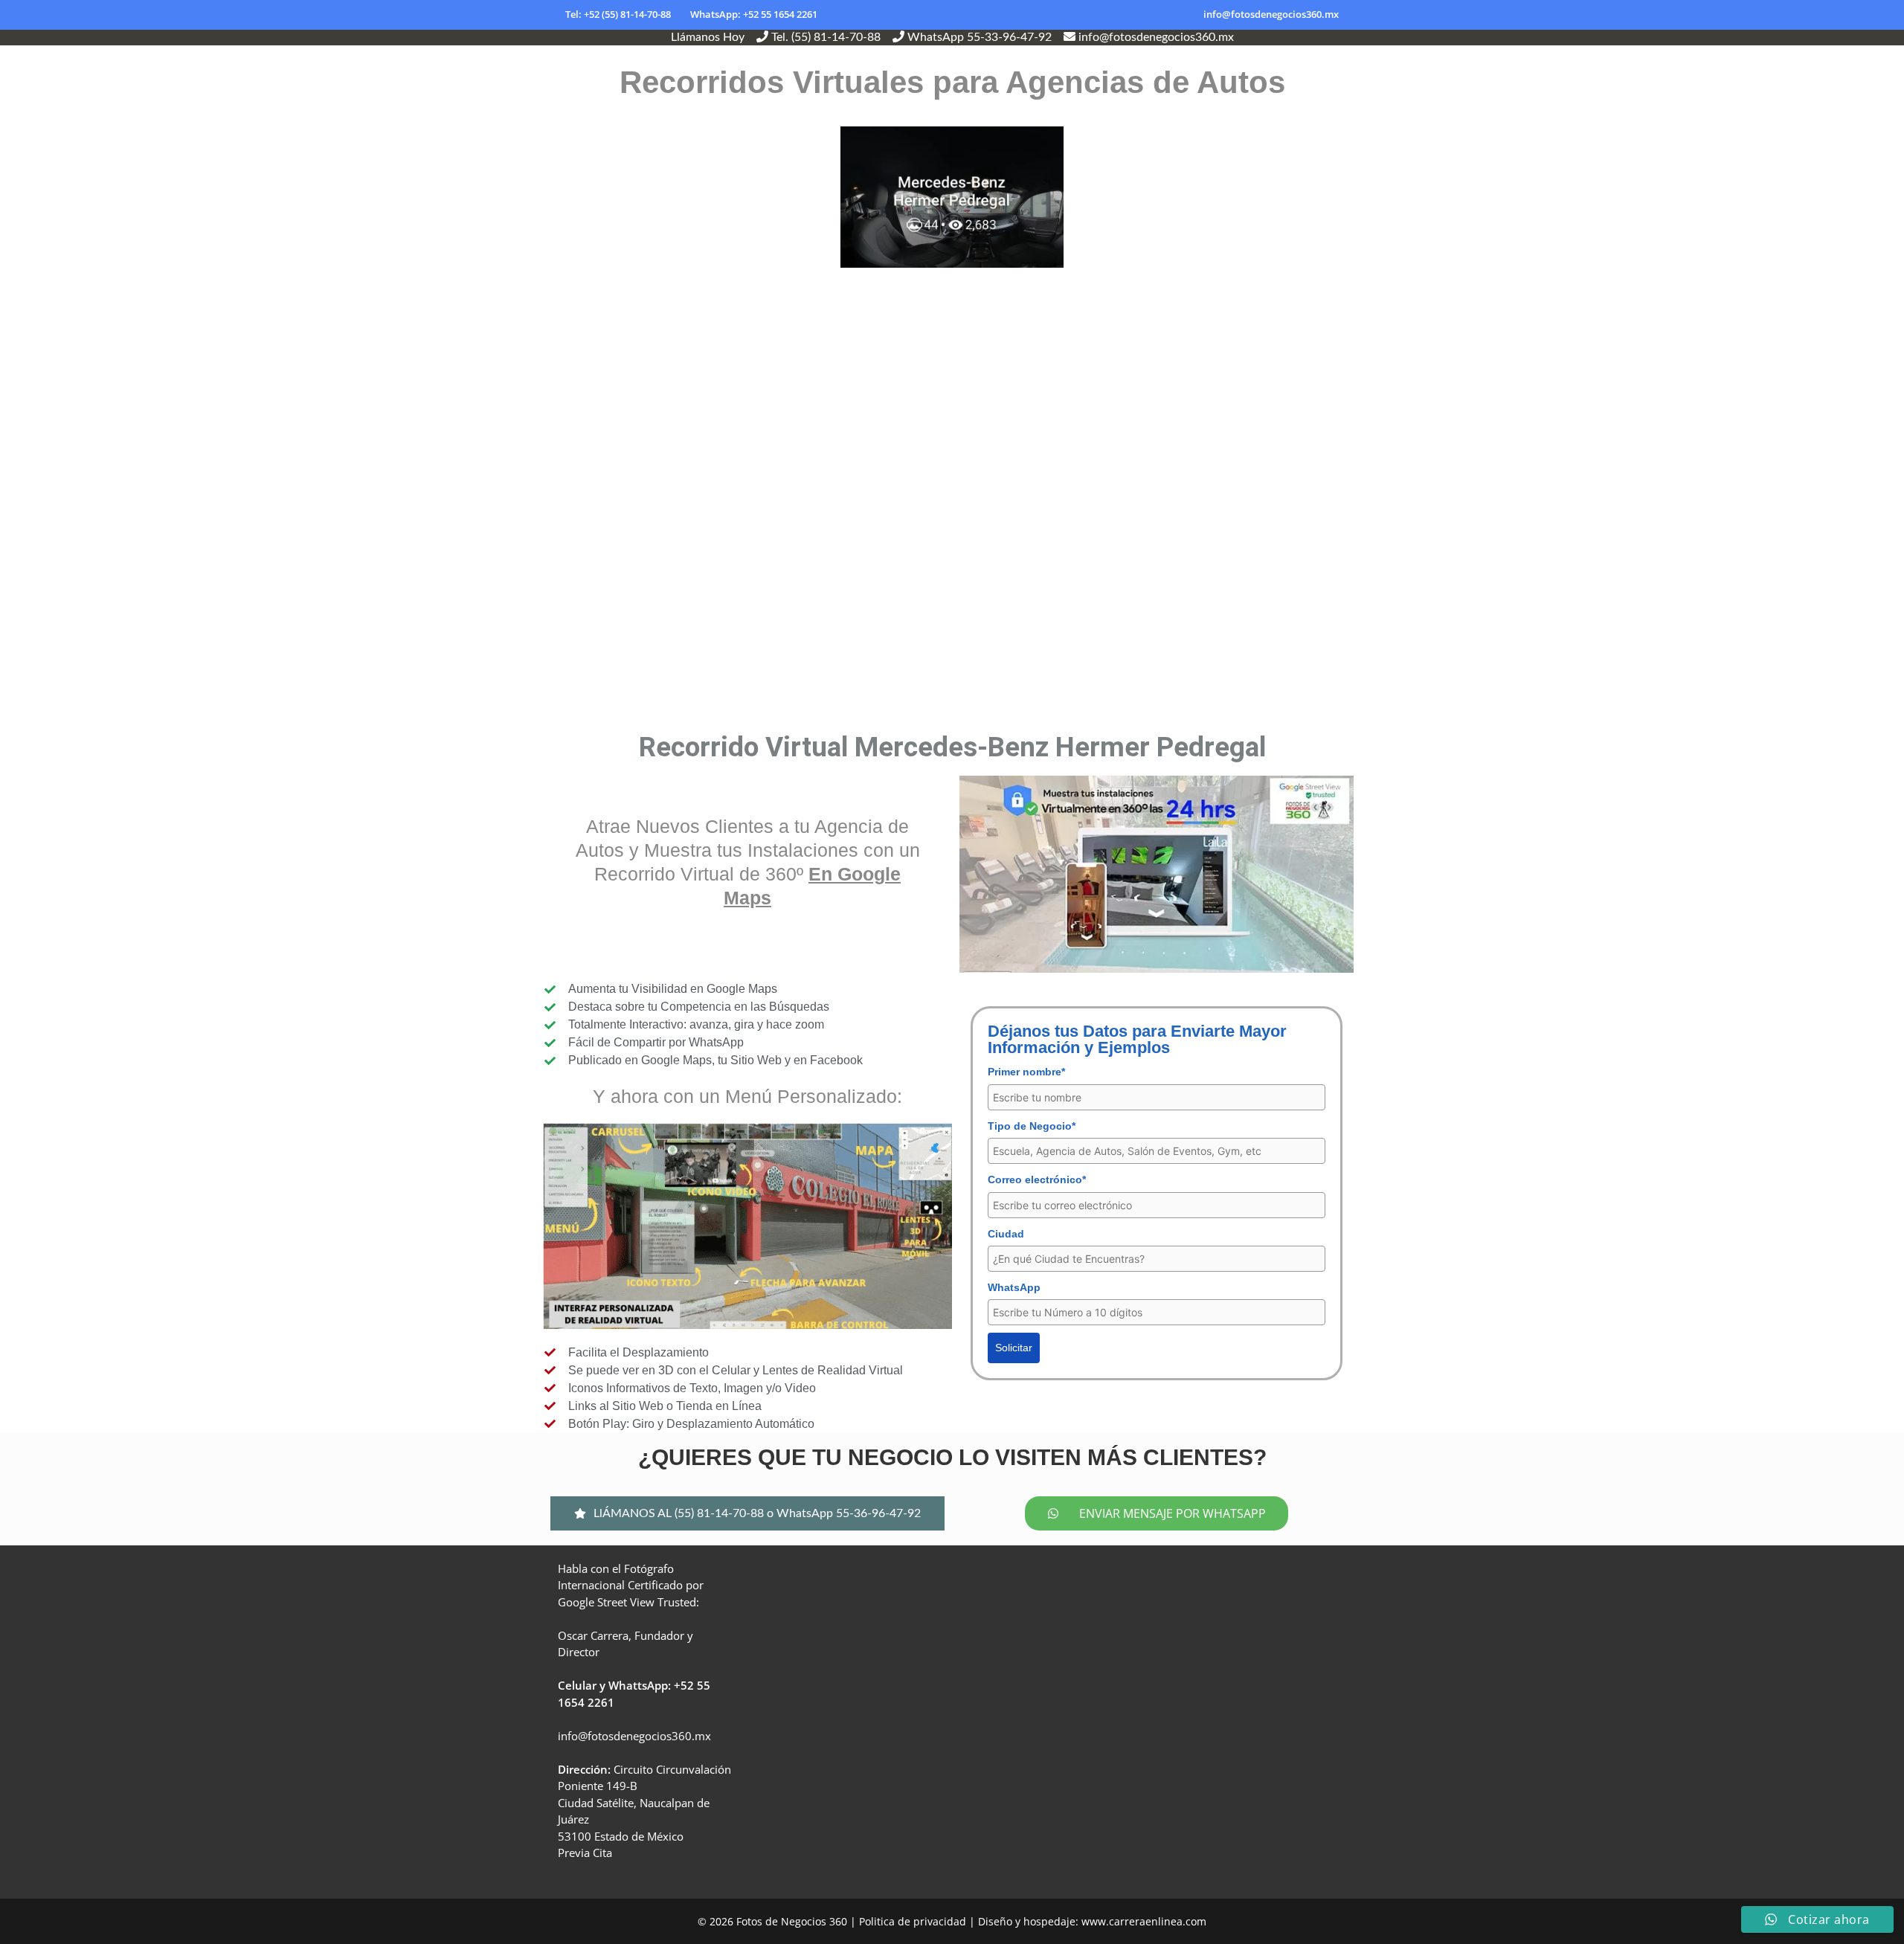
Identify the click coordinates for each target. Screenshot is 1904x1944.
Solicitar (1014, 1348)
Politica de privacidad (913, 1921)
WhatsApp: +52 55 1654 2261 (754, 14)
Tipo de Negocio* (1032, 1126)
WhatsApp (1014, 1287)
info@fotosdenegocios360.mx (1271, 14)
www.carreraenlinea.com (1144, 1921)
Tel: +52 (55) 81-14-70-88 (618, 14)
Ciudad (1006, 1234)
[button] (747, 1513)
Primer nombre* (1026, 1072)
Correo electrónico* (1037, 1179)
